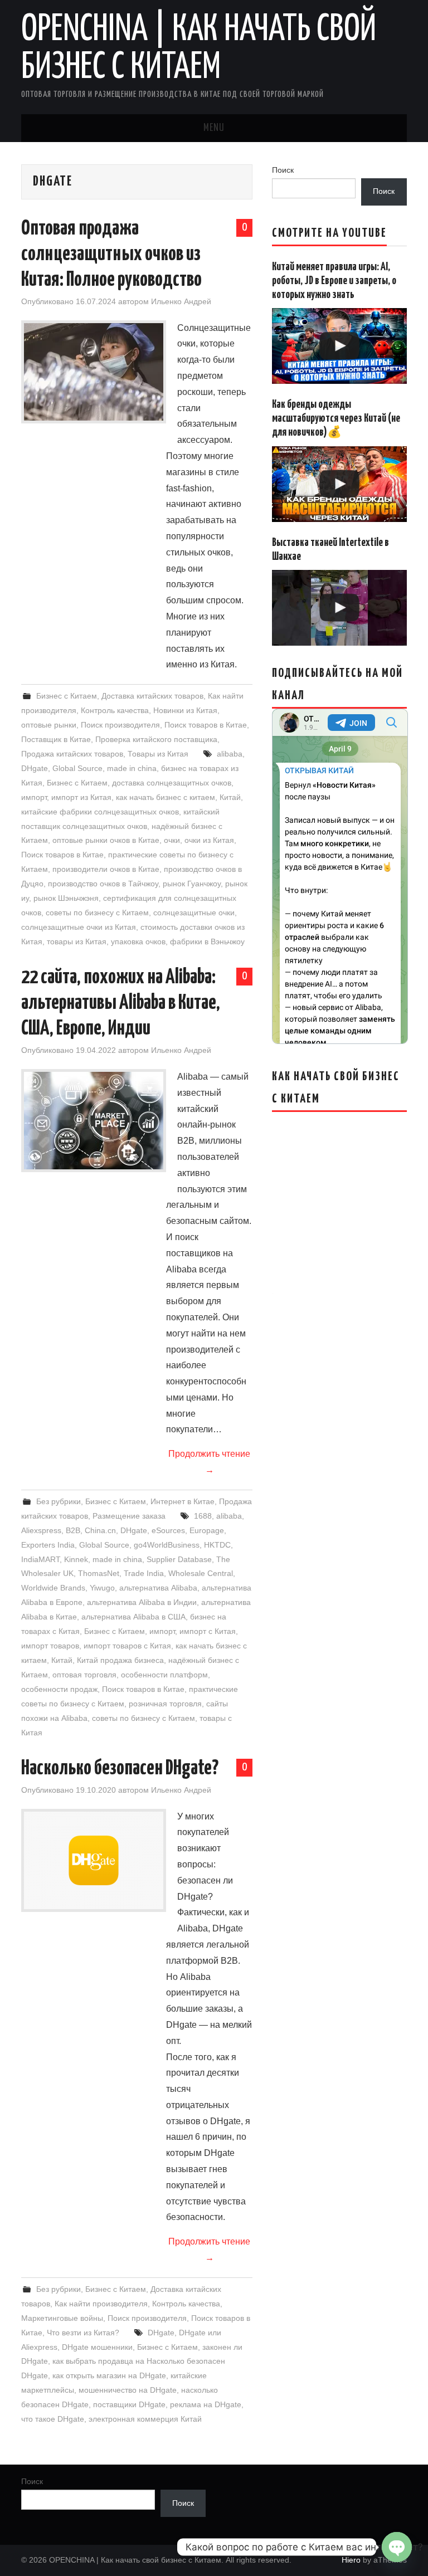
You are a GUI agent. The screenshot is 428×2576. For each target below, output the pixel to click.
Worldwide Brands (53, 1588)
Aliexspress (41, 1530)
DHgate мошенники (97, 2347)
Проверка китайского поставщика (156, 739)
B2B (73, 1530)
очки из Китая (209, 840)
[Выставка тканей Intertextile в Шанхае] (339, 608)
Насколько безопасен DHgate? (120, 1769)
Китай (230, 797)
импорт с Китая (208, 1631)
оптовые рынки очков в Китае (106, 840)
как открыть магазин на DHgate (109, 2375)
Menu (214, 128)
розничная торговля (165, 1704)
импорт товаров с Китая (127, 1646)
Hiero (351, 2560)
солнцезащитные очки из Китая (79, 927)
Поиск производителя (120, 725)
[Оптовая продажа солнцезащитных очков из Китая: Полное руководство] (94, 372)
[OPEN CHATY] (397, 2547)
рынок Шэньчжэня (66, 898)
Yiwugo (102, 1588)
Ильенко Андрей (181, 301)
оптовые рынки (49, 725)
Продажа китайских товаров (72, 754)
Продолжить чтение (209, 1462)
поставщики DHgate (129, 2404)
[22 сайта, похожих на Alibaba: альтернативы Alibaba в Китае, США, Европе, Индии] (94, 1121)
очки (172, 840)
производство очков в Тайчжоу (103, 884)
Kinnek (76, 1559)
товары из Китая (77, 941)
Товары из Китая (158, 754)
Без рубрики (59, 1501)
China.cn (100, 1530)
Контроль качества (115, 710)
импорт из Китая (81, 797)
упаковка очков (138, 941)
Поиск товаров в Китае (206, 725)
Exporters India (48, 1545)
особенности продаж (59, 1689)
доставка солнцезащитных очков (172, 783)
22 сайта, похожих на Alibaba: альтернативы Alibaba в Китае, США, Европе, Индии (121, 1003)
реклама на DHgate (206, 2404)
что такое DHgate (53, 2419)
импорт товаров (50, 1646)
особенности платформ (164, 1675)
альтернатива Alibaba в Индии (142, 1602)
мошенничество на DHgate (128, 2390)
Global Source (77, 768)
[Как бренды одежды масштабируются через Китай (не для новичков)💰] (339, 484)
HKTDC (217, 1545)
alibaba (230, 754)
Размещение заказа (129, 1516)
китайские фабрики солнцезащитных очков (100, 812)
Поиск (283, 170)
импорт (34, 797)
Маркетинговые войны (62, 2318)
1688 (203, 1516)
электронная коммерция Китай (145, 2419)
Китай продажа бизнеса (120, 1660)
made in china (132, 768)
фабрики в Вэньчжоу (207, 941)
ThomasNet (99, 1573)
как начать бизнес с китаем (166, 797)
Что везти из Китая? (83, 2333)
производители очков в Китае (106, 869)
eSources (168, 1530)
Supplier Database (179, 1559)
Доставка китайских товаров (152, 696)
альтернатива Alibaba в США (133, 1617)
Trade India (144, 1573)
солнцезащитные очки (194, 913)
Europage (207, 1530)
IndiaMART (40, 1559)
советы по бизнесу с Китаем (97, 913)
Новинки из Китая (185, 710)
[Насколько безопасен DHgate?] (94, 1860)
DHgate (35, 768)
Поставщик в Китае (56, 739)
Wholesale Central (201, 1573)
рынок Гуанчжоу (192, 884)
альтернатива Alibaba (158, 1588)
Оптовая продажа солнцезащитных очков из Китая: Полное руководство (111, 255)
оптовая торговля (84, 1675)
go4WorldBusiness (167, 1545)
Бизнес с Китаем (67, 696)
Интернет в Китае (183, 1501)
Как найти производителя (101, 2304)
